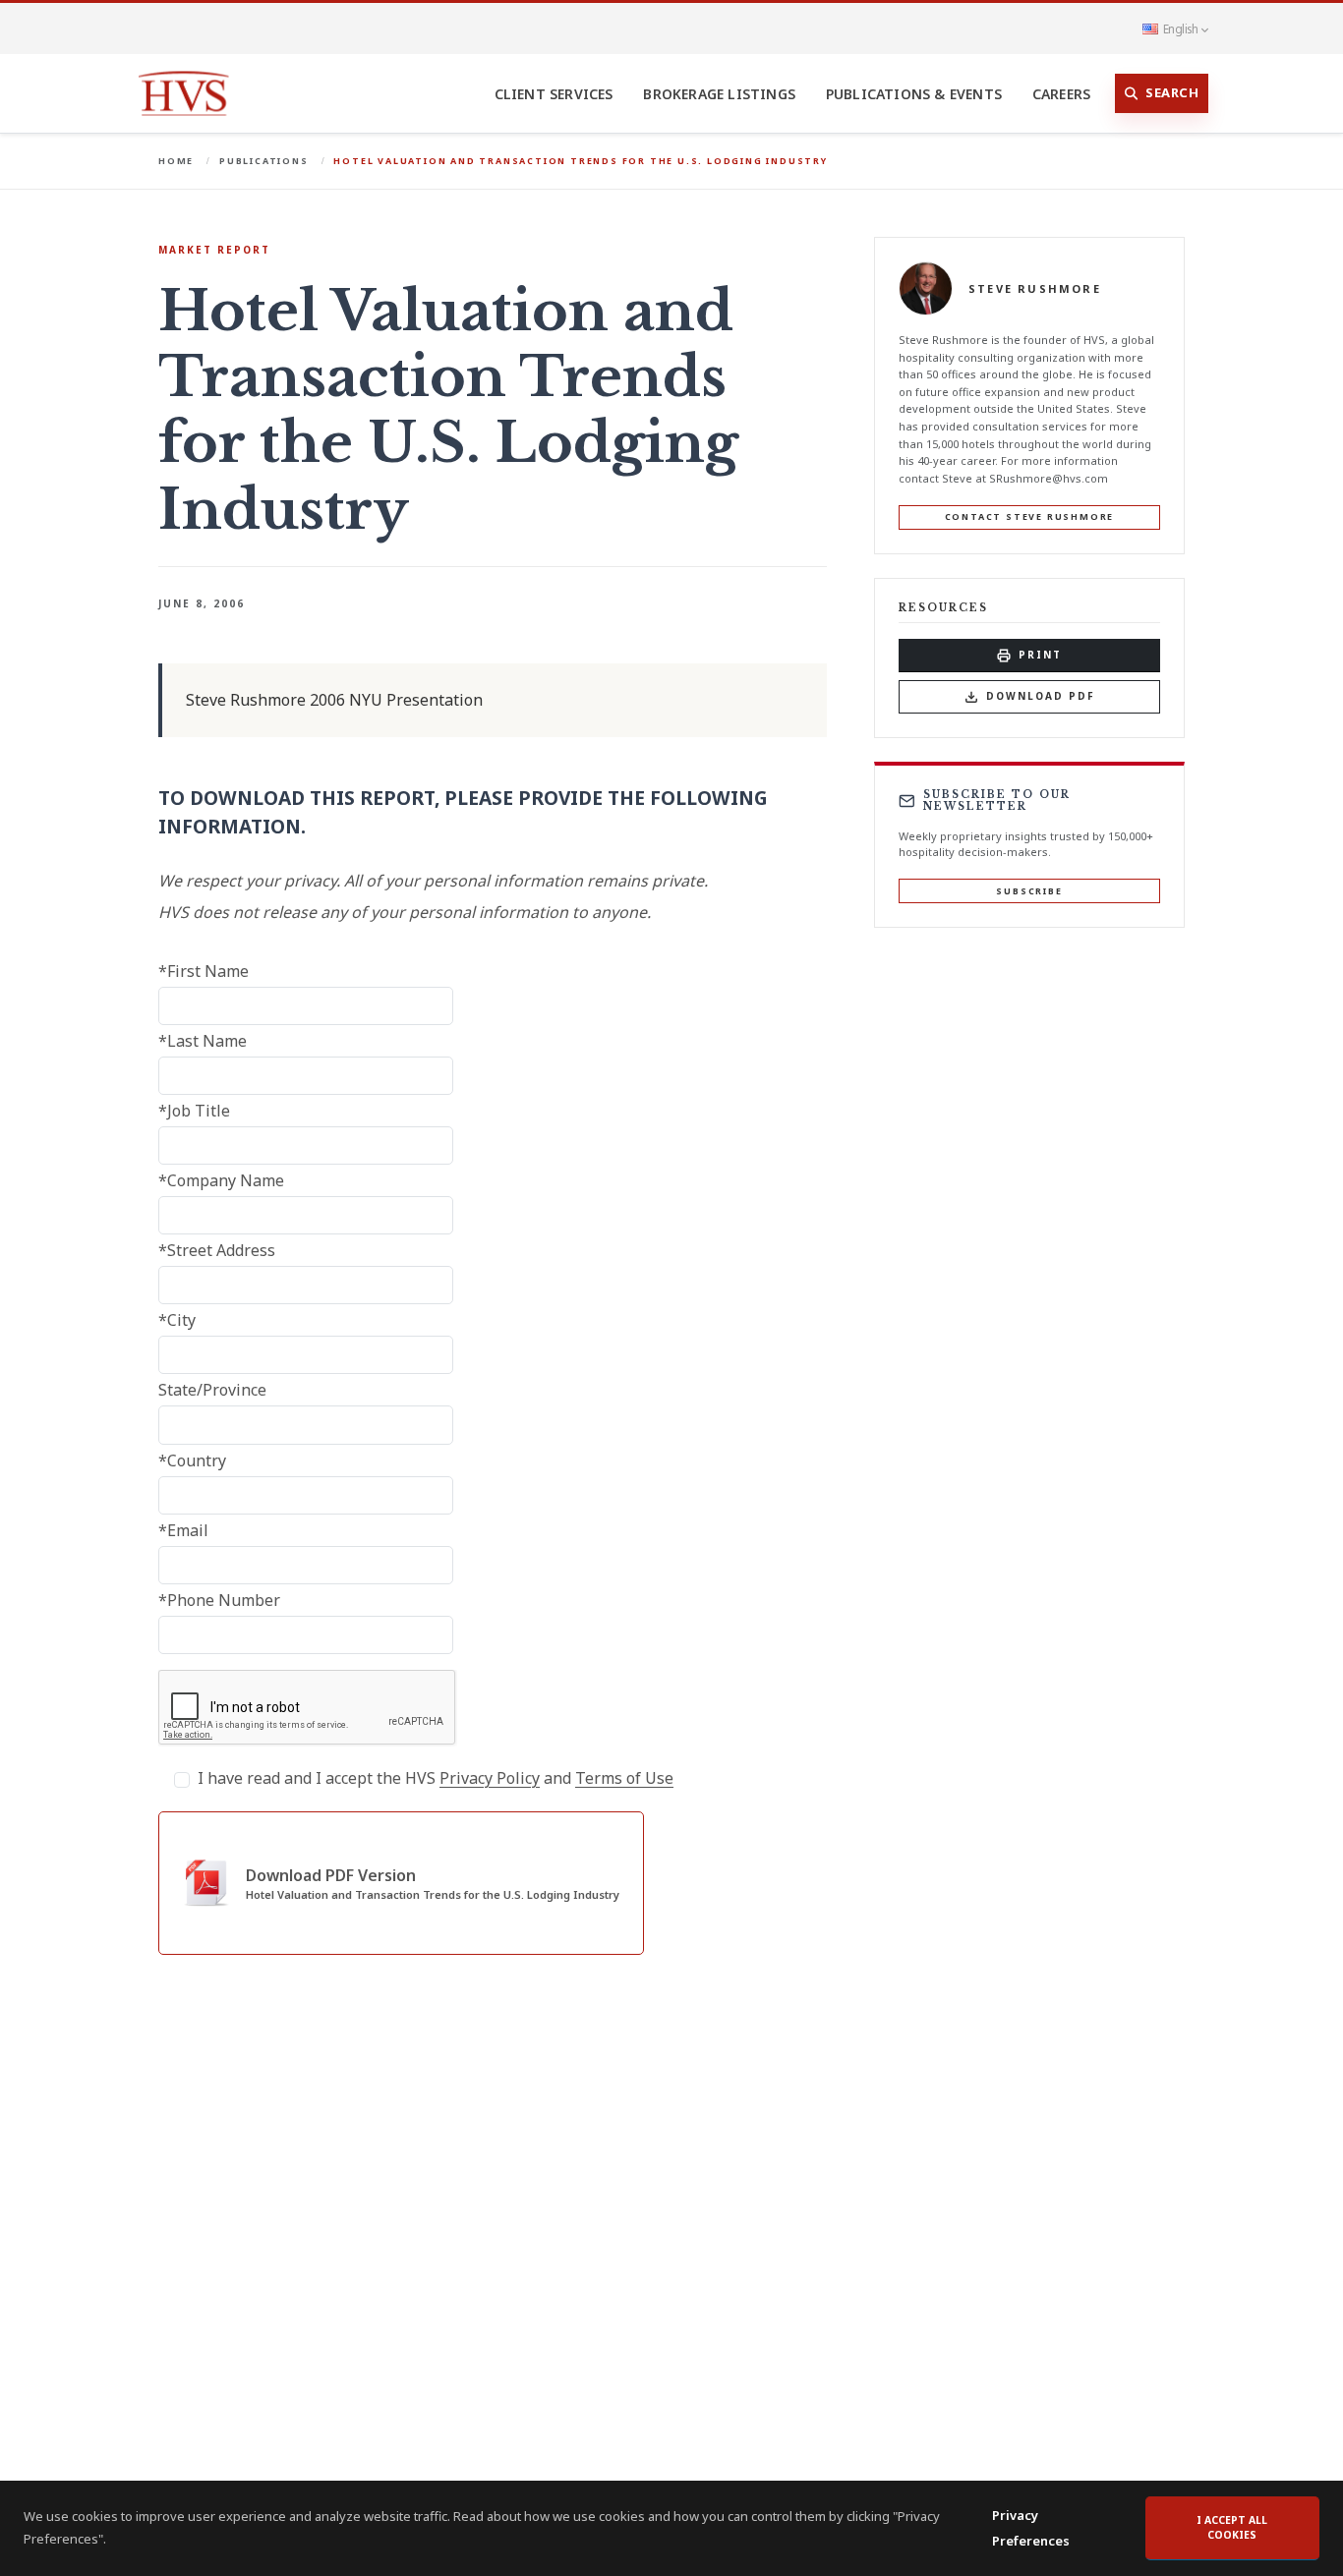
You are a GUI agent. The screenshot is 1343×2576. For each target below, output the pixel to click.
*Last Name (203, 1041)
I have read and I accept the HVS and (436, 1778)
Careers (1061, 94)
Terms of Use (624, 1778)
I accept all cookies (1232, 2528)
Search (1172, 92)
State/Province (212, 1390)
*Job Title (194, 1111)
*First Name (204, 971)
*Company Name (221, 1180)
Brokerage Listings (719, 94)
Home (176, 161)
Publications (264, 161)
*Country (192, 1460)
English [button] (1180, 29)
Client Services (554, 94)
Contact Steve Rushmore (1030, 516)
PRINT (1040, 655)
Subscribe (1029, 891)
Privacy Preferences (1031, 2528)
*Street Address (217, 1250)
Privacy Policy (490, 1778)
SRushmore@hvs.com (1049, 478)
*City (177, 1320)
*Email (183, 1530)
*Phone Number (219, 1600)
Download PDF (1041, 696)
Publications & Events (914, 94)
